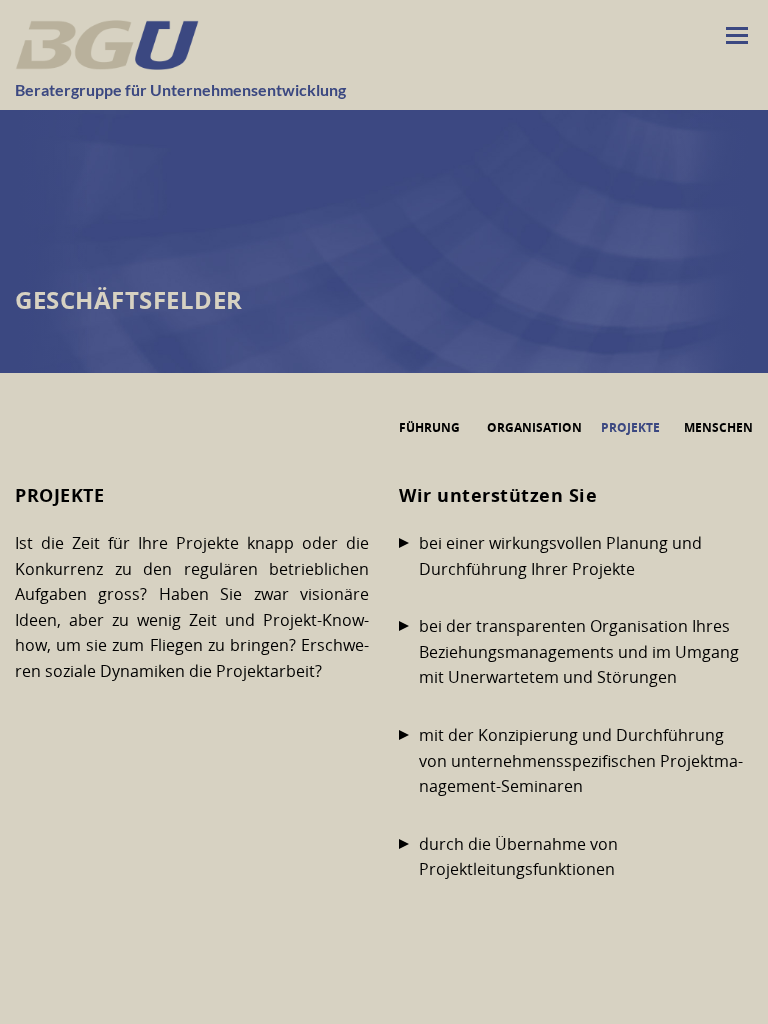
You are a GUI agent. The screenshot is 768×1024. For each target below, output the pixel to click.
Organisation (534, 427)
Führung (429, 427)
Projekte (630, 427)
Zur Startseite (107, 45)
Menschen (718, 427)
